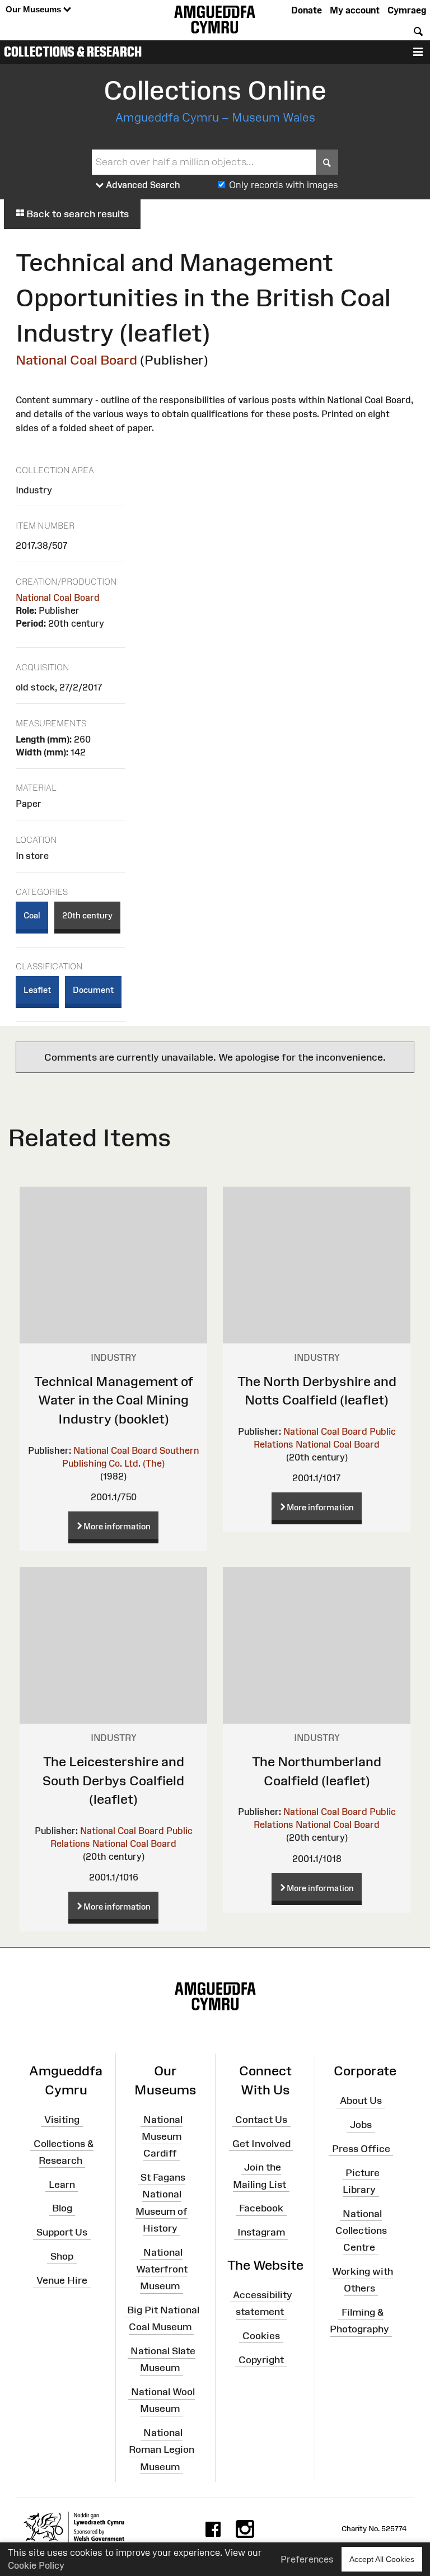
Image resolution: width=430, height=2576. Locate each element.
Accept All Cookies (382, 2559)
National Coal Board (76, 360)
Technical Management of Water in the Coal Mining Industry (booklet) (114, 1400)
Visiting (62, 2120)
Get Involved (261, 2143)
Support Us (62, 2232)
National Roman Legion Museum (162, 2449)
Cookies (261, 2336)
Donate (307, 10)
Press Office (361, 2149)
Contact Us (261, 2120)
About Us (361, 2101)
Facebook (261, 2208)
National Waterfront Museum (162, 2269)
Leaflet (37, 990)
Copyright (261, 2359)
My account (355, 10)
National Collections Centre (361, 2230)
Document (93, 990)
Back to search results (76, 214)
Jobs (361, 2125)
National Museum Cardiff (162, 2136)
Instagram (261, 2232)
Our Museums (34, 9)
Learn (62, 2184)
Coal (32, 915)
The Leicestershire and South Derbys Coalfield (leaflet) (113, 1780)
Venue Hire (62, 2280)
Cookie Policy (36, 2565)
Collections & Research (73, 52)
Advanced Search (142, 185)
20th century (87, 915)
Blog (62, 2208)
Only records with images (284, 185)
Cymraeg (407, 10)
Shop (62, 2256)
